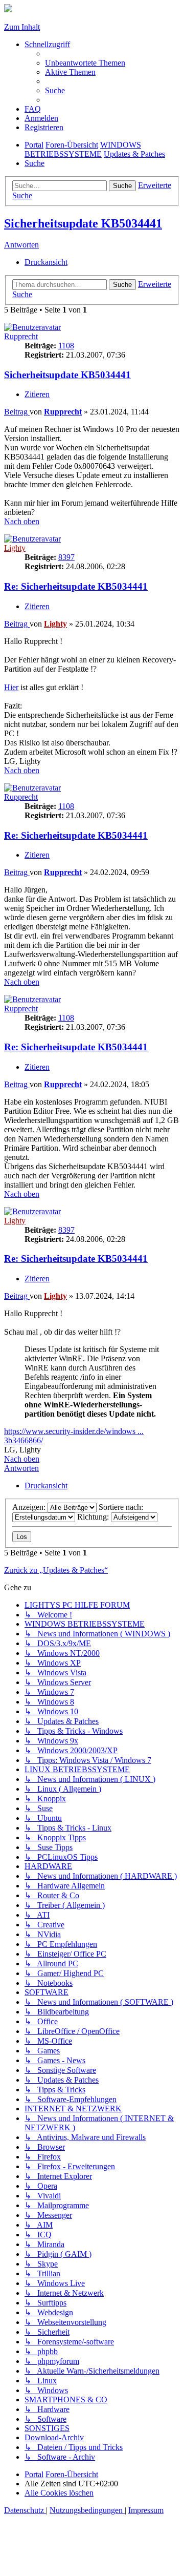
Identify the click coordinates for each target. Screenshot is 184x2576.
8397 (66, 557)
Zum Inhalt (22, 27)
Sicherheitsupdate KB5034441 (83, 223)
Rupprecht (21, 336)
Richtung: (94, 1517)
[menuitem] (85, 63)
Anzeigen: (30, 1507)
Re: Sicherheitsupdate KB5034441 (76, 586)
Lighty (15, 548)
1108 (66, 346)
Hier (11, 687)
